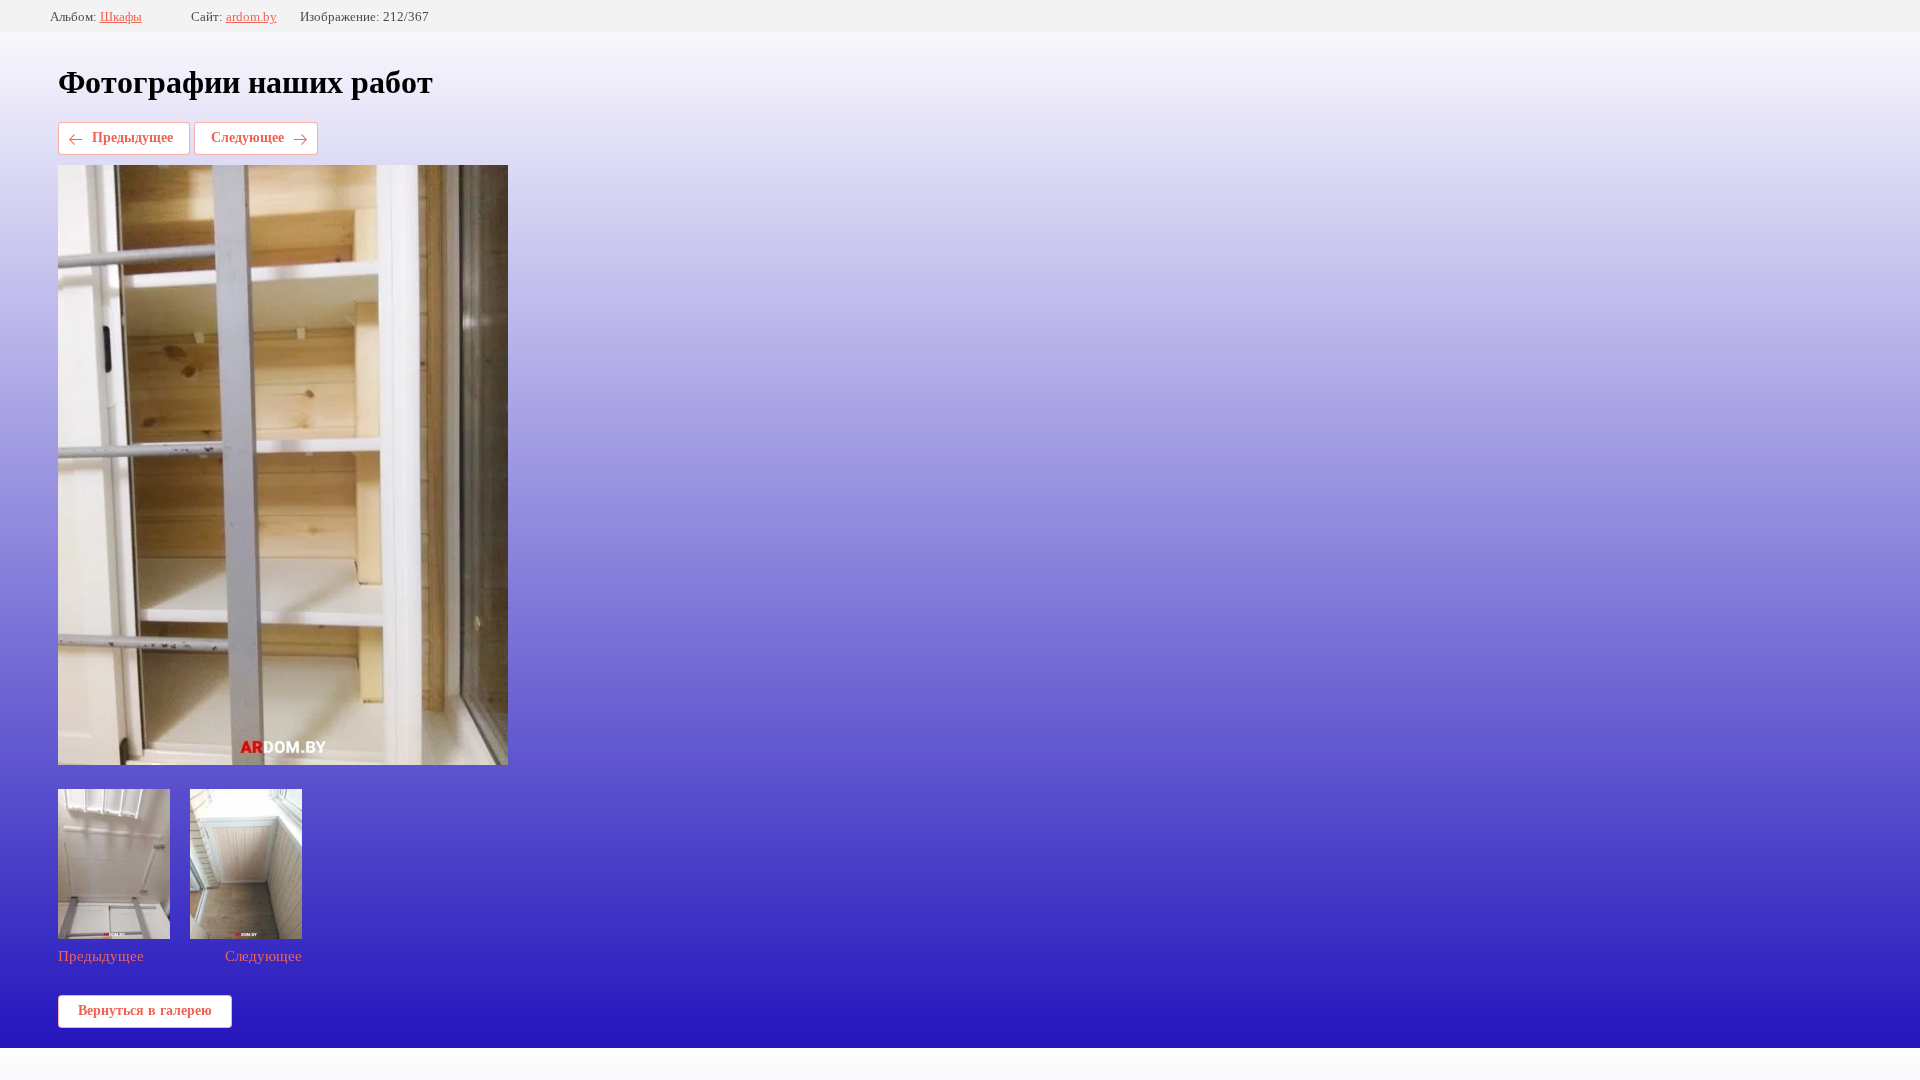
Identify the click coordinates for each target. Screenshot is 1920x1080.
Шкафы (121, 16)
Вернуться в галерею (145, 1010)
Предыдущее (132, 137)
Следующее (247, 137)
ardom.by (251, 16)
